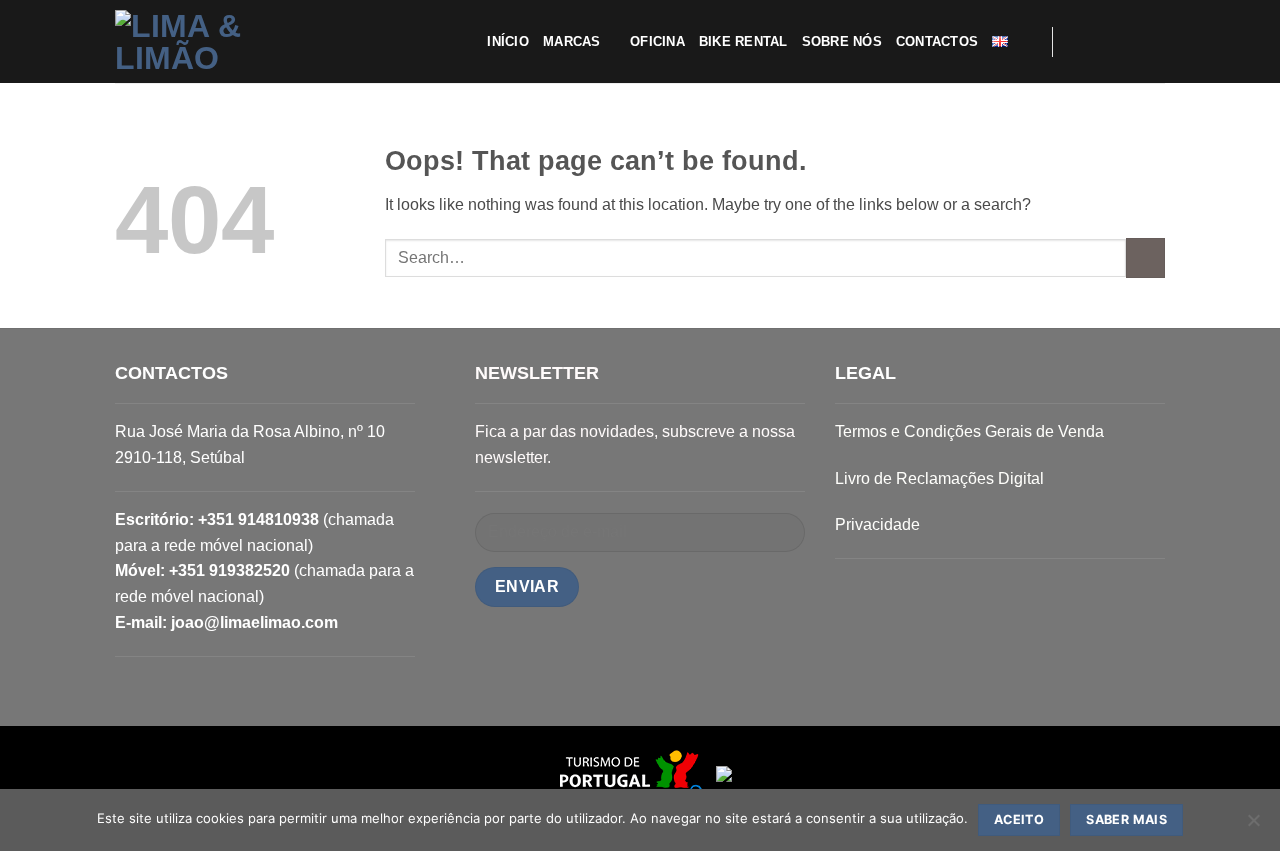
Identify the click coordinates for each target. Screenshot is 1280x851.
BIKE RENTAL (743, 41)
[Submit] (1145, 257)
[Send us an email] (1126, 41)
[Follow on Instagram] (1100, 41)
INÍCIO (508, 41)
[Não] (1253, 826)
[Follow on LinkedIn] (1152, 41)
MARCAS (572, 41)
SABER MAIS (1126, 819)
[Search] (1029, 41)
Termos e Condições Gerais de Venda (969, 431)
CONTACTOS (937, 41)
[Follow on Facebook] (1074, 41)
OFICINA (657, 41)
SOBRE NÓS (842, 41)
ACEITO (1019, 819)
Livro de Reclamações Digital (939, 478)
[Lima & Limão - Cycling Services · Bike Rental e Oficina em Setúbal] (215, 42)
